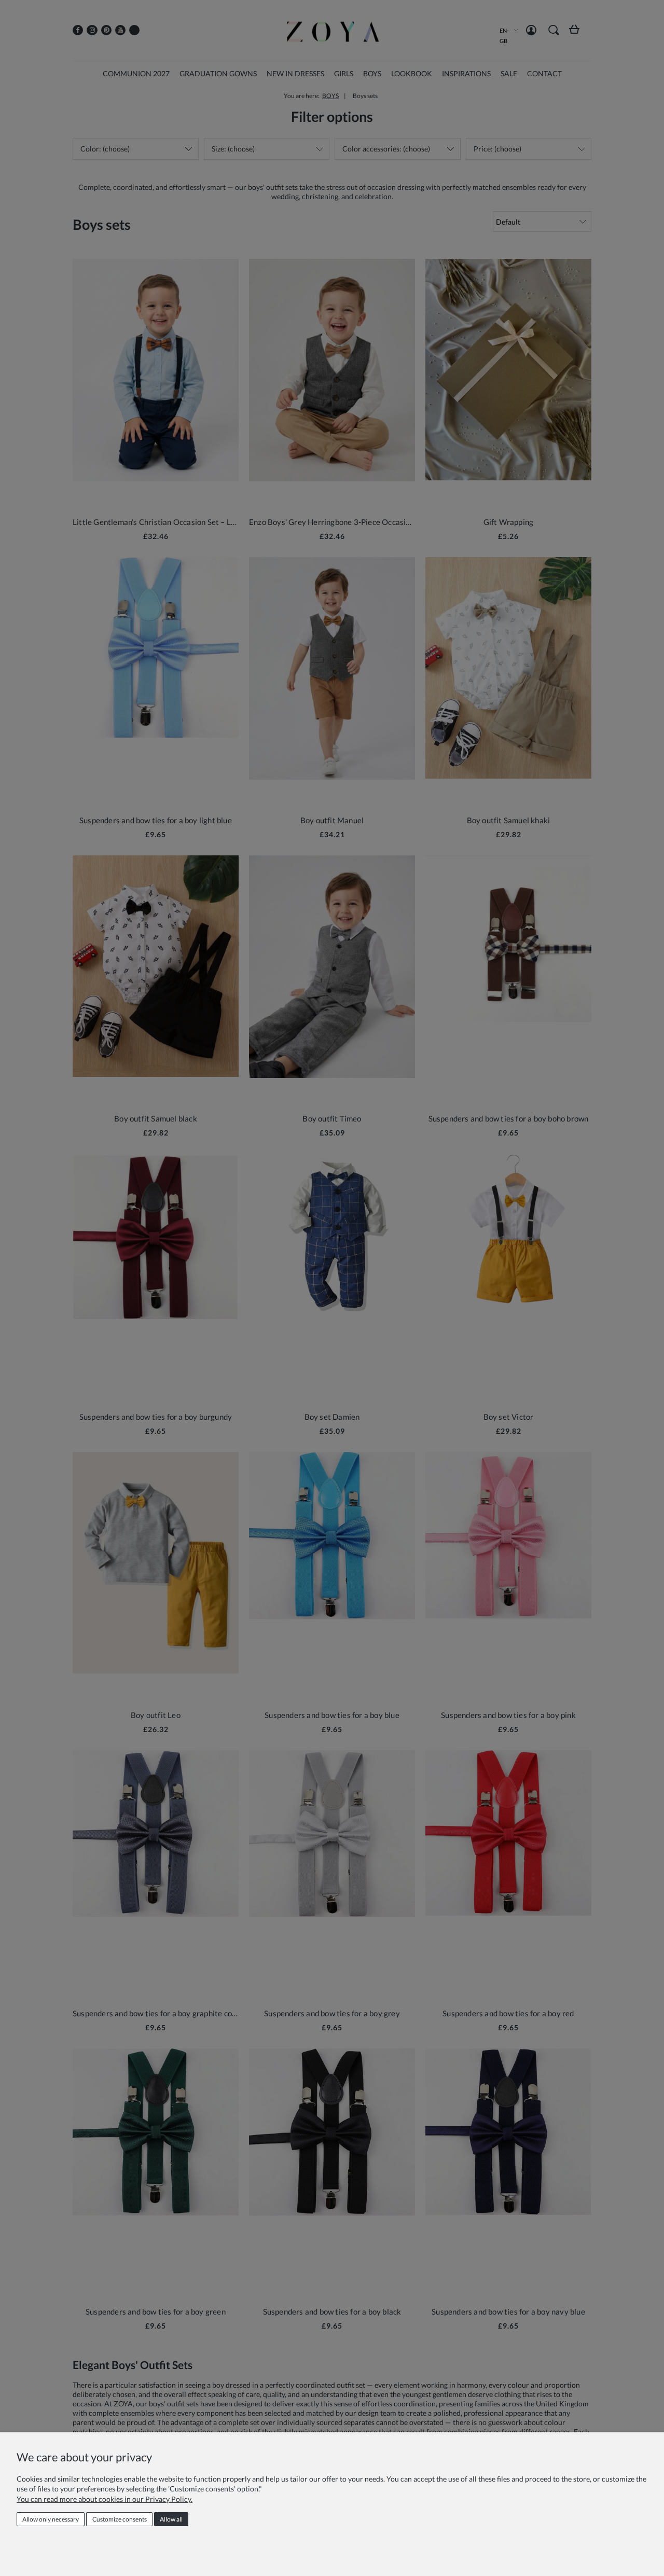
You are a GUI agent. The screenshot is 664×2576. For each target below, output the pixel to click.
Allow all (171, 2519)
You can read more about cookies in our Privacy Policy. (105, 2499)
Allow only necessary (51, 2519)
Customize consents (120, 2519)
